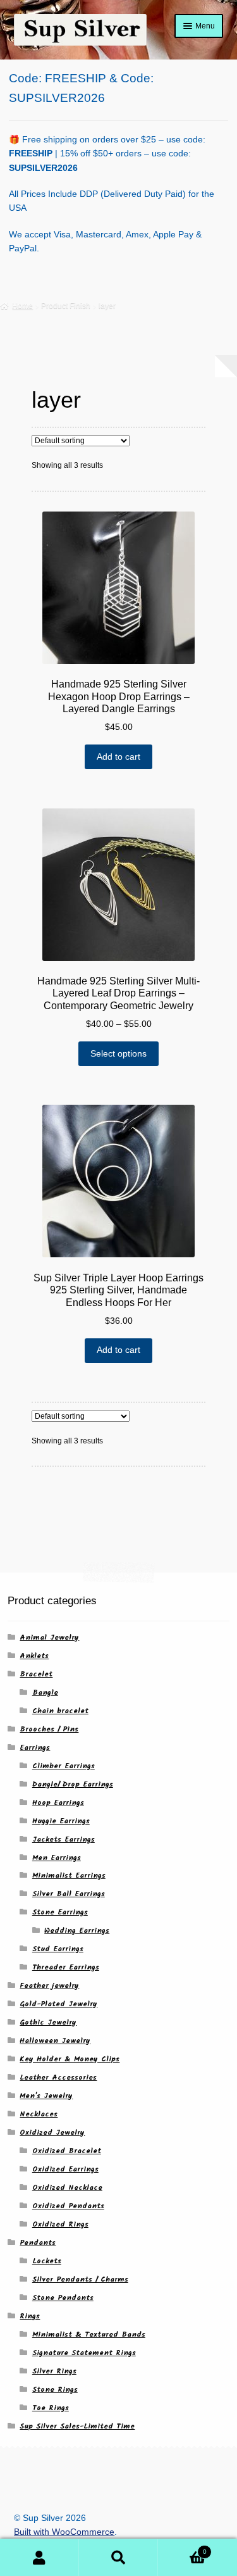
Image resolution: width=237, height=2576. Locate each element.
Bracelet (36, 1674)
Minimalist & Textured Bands (89, 2334)
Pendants (38, 2243)
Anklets (34, 1656)
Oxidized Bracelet (67, 2151)
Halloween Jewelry (55, 2041)
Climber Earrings (64, 1766)
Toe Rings (51, 2408)
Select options (118, 1054)
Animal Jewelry (49, 1637)
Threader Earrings (66, 1967)
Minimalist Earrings (69, 1875)
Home (22, 306)
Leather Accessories (58, 2077)
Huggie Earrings (61, 1821)
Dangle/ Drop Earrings (73, 1784)
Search (118, 2558)
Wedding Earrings (77, 1931)
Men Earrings (57, 1858)
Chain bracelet (60, 1711)
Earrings (35, 1748)
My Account (39, 2558)
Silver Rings (54, 2371)
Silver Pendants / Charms (80, 2279)
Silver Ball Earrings (69, 1894)
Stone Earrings (60, 1912)
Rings (30, 2316)
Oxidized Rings (60, 2224)
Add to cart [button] (118, 757)
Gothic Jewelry (48, 2022)
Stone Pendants (63, 2298)
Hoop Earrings (58, 1803)
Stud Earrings (58, 1949)
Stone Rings (55, 2390)
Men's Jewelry (46, 2096)
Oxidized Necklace (67, 2188)
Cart (182, 2548)
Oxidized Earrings (65, 2169)
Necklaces (39, 2114)
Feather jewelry (49, 1986)
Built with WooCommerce (64, 2532)
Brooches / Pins (49, 1729)
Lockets (47, 2261)
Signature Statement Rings (84, 2353)
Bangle (45, 1693)
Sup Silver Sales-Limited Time (77, 2426)
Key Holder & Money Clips (70, 2059)
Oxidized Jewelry (52, 2133)
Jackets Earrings (64, 1839)
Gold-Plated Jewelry (58, 2004)
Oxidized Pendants (68, 2206)
